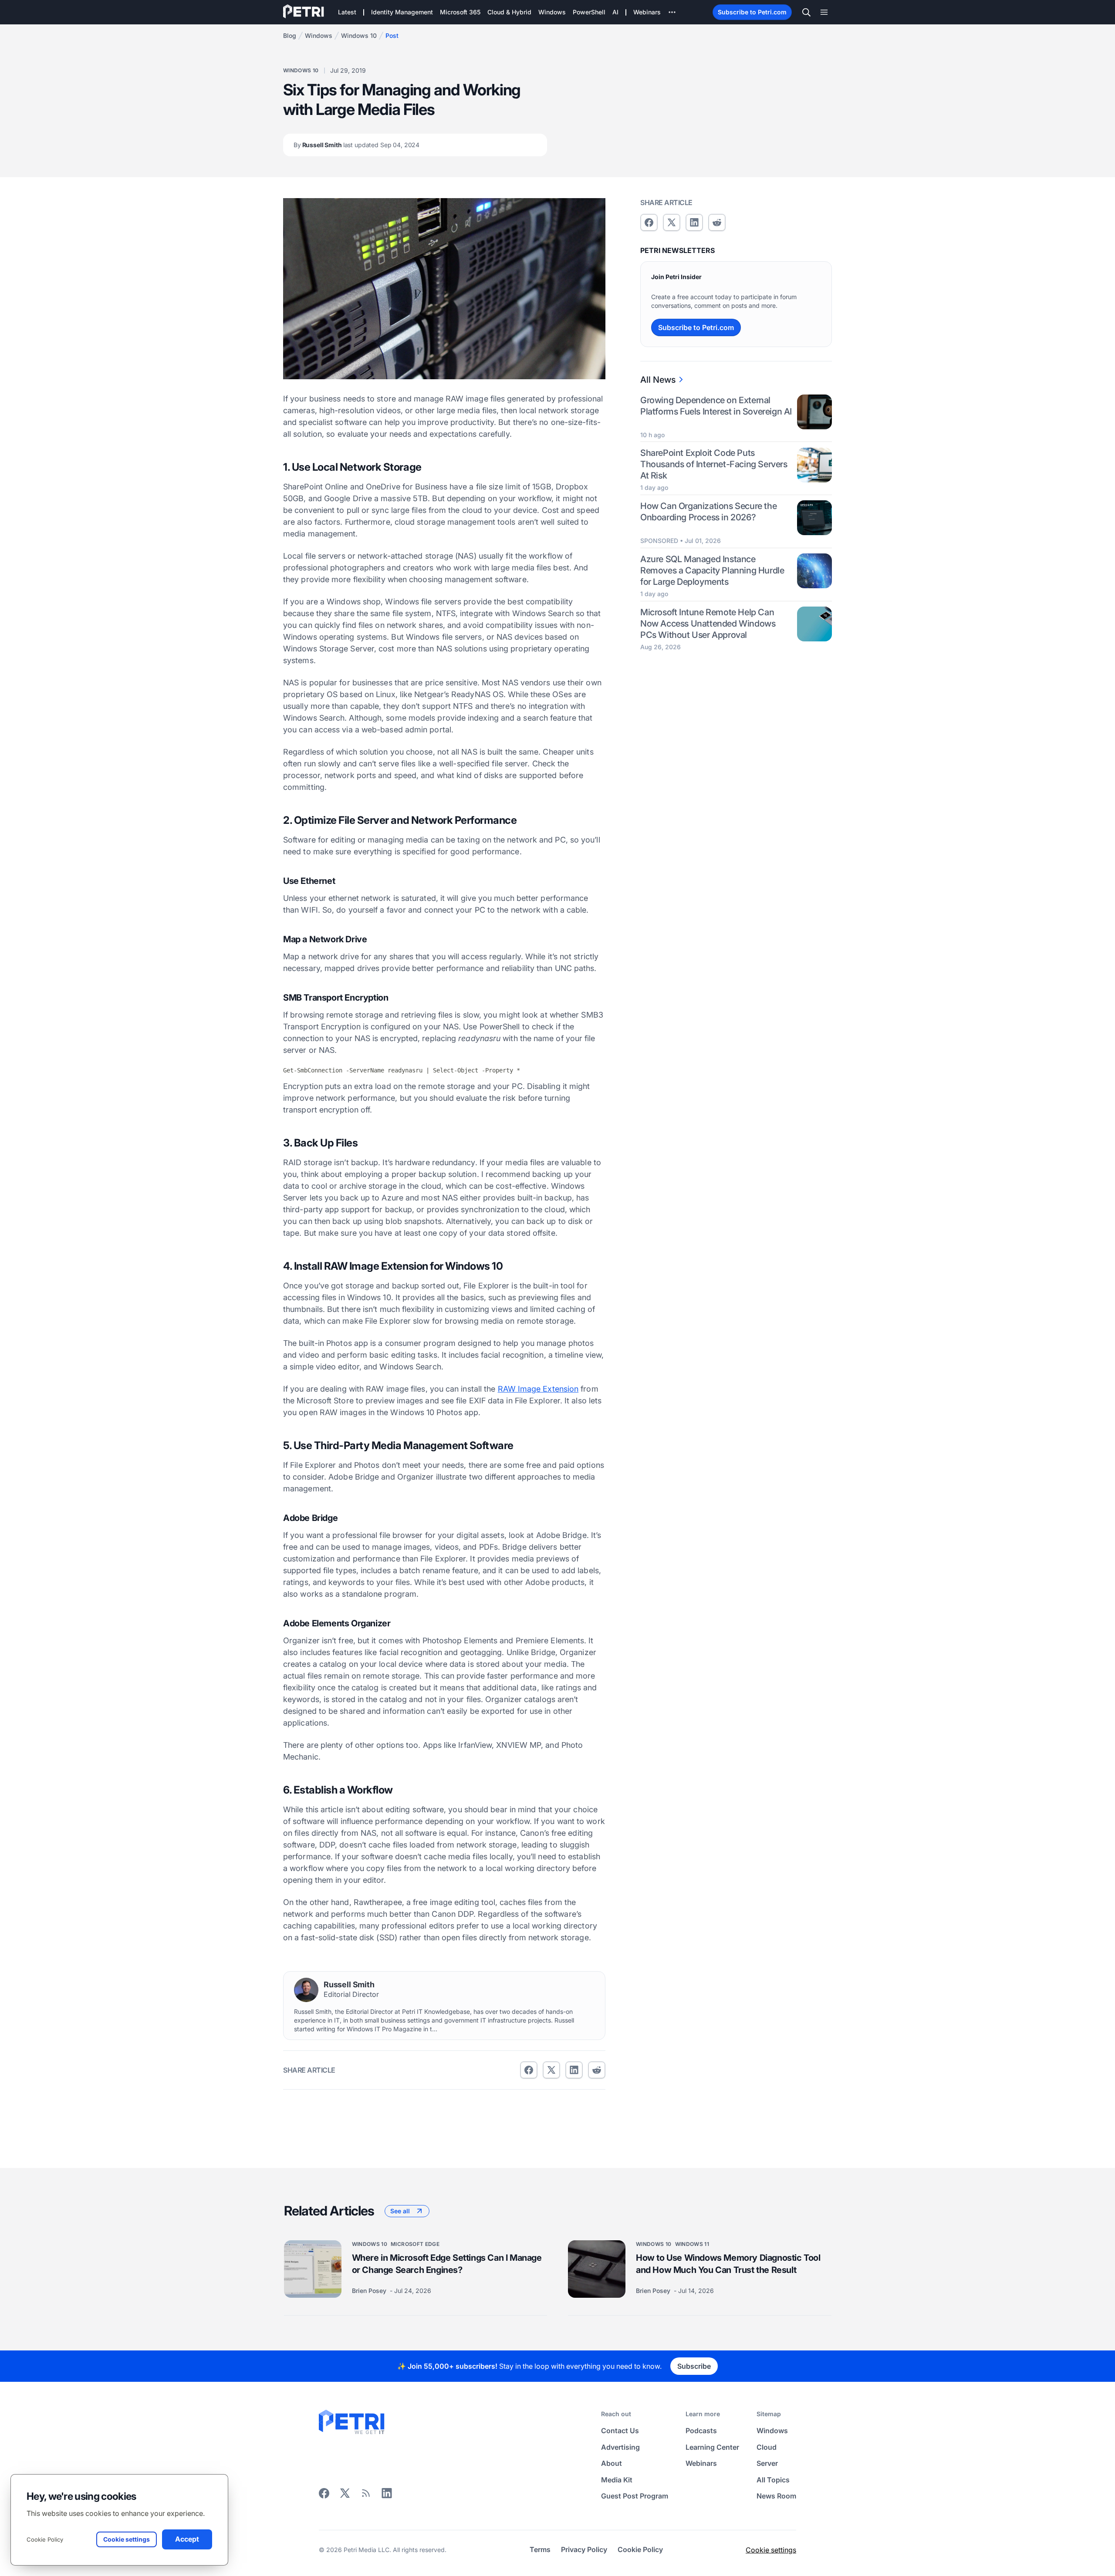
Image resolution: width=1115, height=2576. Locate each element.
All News (658, 380)
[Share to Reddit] (597, 2070)
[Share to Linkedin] (574, 2070)
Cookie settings (771, 2549)
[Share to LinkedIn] (387, 2496)
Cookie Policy (45, 2539)
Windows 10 (359, 35)
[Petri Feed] (366, 2496)
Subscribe (694, 2366)
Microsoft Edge (415, 2244)
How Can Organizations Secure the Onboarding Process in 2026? (708, 512)
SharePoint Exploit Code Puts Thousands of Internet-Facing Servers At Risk (714, 465)
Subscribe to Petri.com (752, 12)
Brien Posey (370, 2291)
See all (400, 2211)
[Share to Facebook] (529, 2070)
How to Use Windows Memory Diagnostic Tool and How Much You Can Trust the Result (728, 2264)
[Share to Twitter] (551, 2070)
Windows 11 (692, 2244)
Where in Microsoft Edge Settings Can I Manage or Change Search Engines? (447, 2264)
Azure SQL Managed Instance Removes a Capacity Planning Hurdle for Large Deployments (712, 570)
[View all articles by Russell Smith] (306, 1990)
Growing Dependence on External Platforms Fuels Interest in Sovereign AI (716, 406)
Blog (290, 35)
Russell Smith (356, 145)
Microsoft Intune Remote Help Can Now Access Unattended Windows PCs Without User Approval (708, 624)
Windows (319, 35)
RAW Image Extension (538, 1389)
